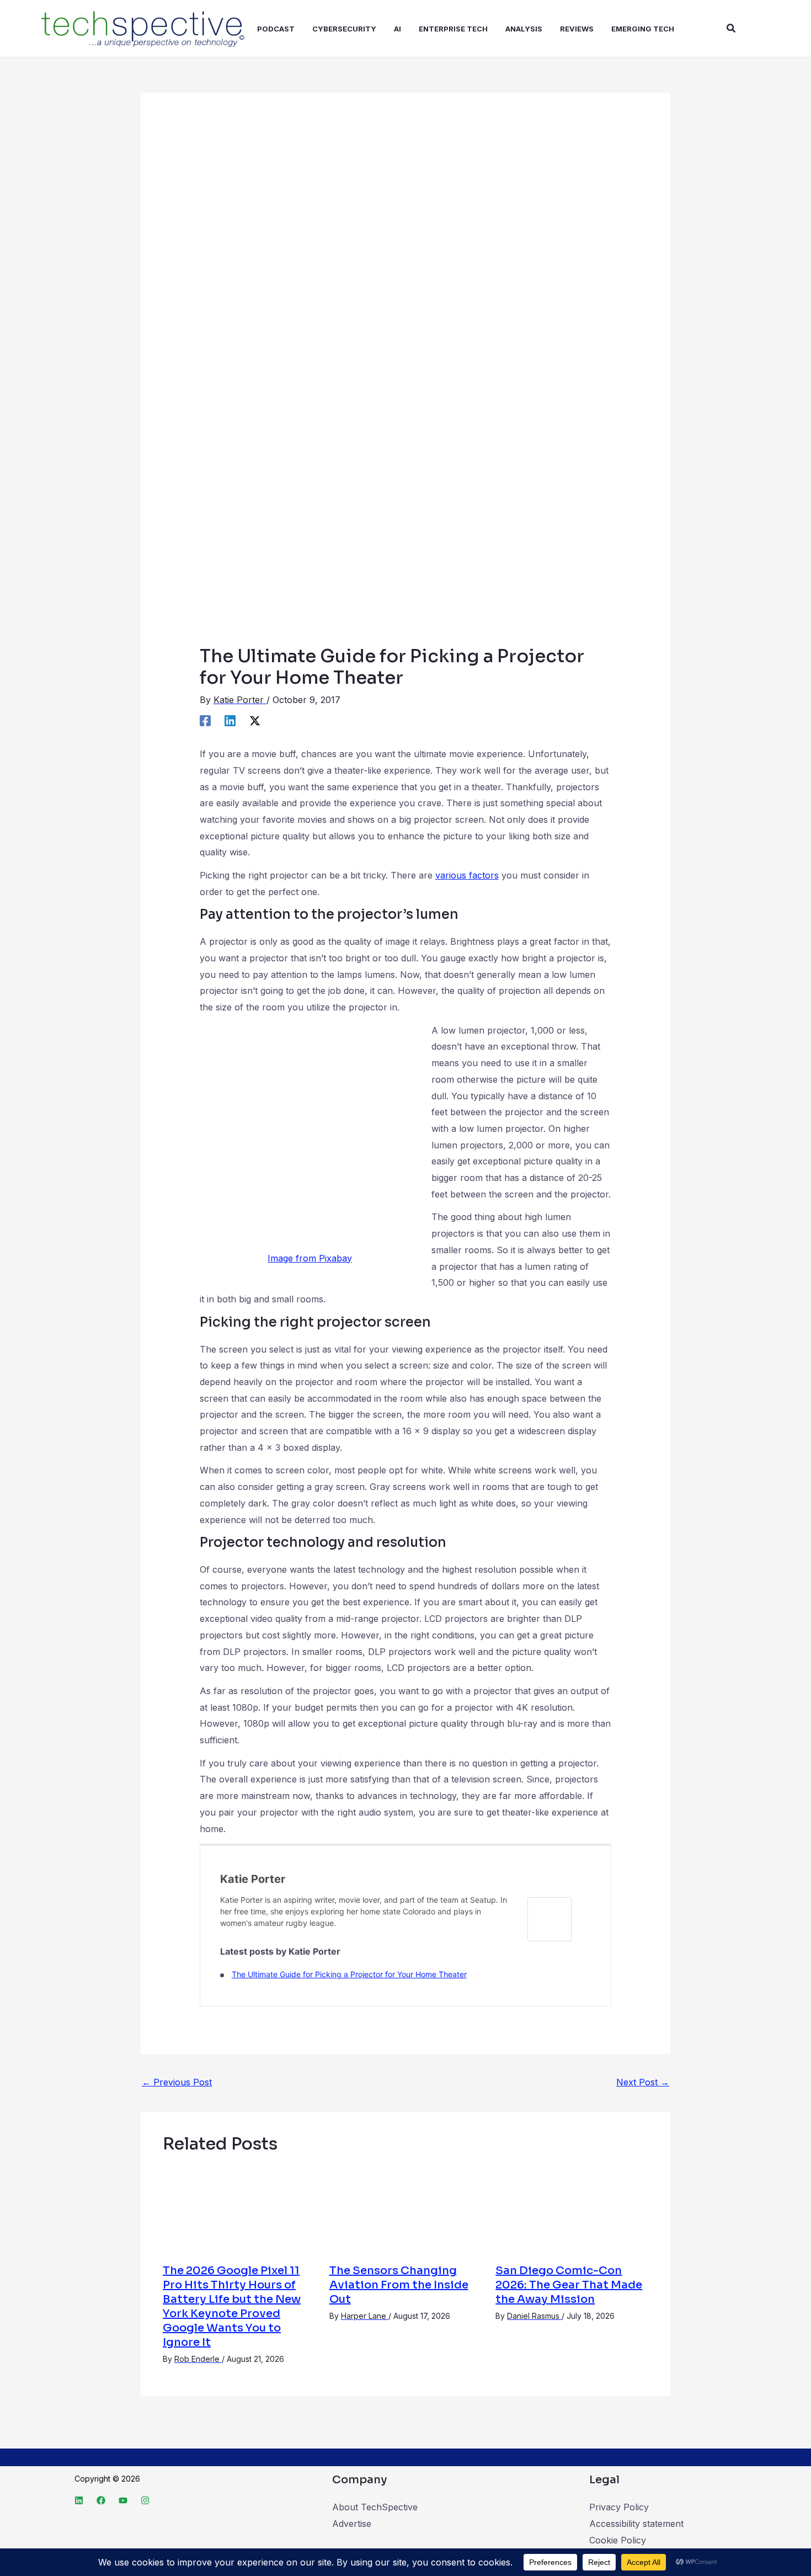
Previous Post (177, 2082)
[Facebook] (205, 720)
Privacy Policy (619, 2507)
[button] (732, 28)
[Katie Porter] (549, 1919)
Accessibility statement (636, 2524)
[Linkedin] (230, 720)
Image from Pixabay (310, 1258)
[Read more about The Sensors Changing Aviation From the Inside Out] (406, 2209)
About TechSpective (375, 2507)
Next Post (643, 2082)
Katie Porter (253, 1879)
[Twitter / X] (255, 720)
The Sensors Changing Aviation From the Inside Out (399, 2285)
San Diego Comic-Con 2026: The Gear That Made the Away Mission (569, 2285)
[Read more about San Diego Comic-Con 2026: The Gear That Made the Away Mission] (572, 2209)
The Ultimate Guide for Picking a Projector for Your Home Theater (349, 1974)
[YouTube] (123, 2500)
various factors (467, 875)
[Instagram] (145, 2500)
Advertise (352, 2524)
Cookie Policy (618, 2540)
